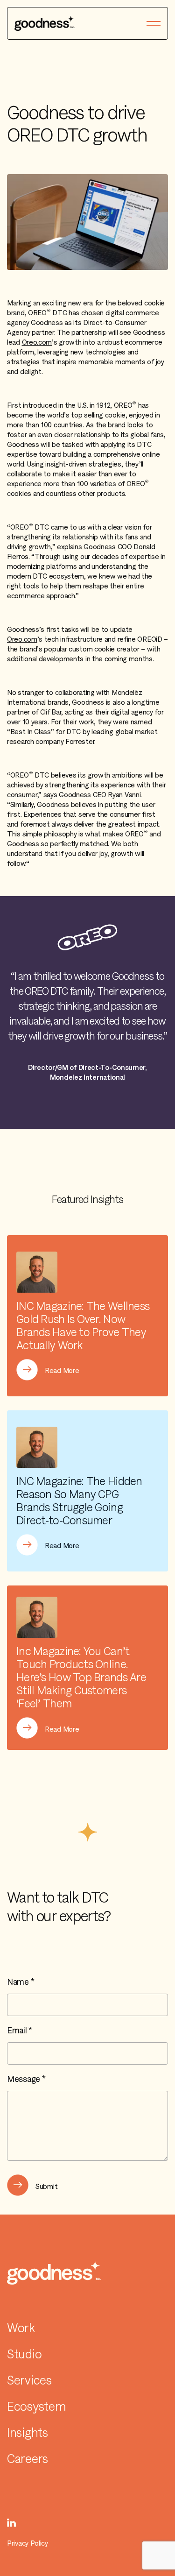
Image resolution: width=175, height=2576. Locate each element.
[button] (154, 23)
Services (29, 2380)
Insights (28, 2433)
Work (21, 2328)
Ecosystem (36, 2406)
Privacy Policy (28, 2543)
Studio (24, 2354)
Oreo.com (37, 342)
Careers (28, 2459)
